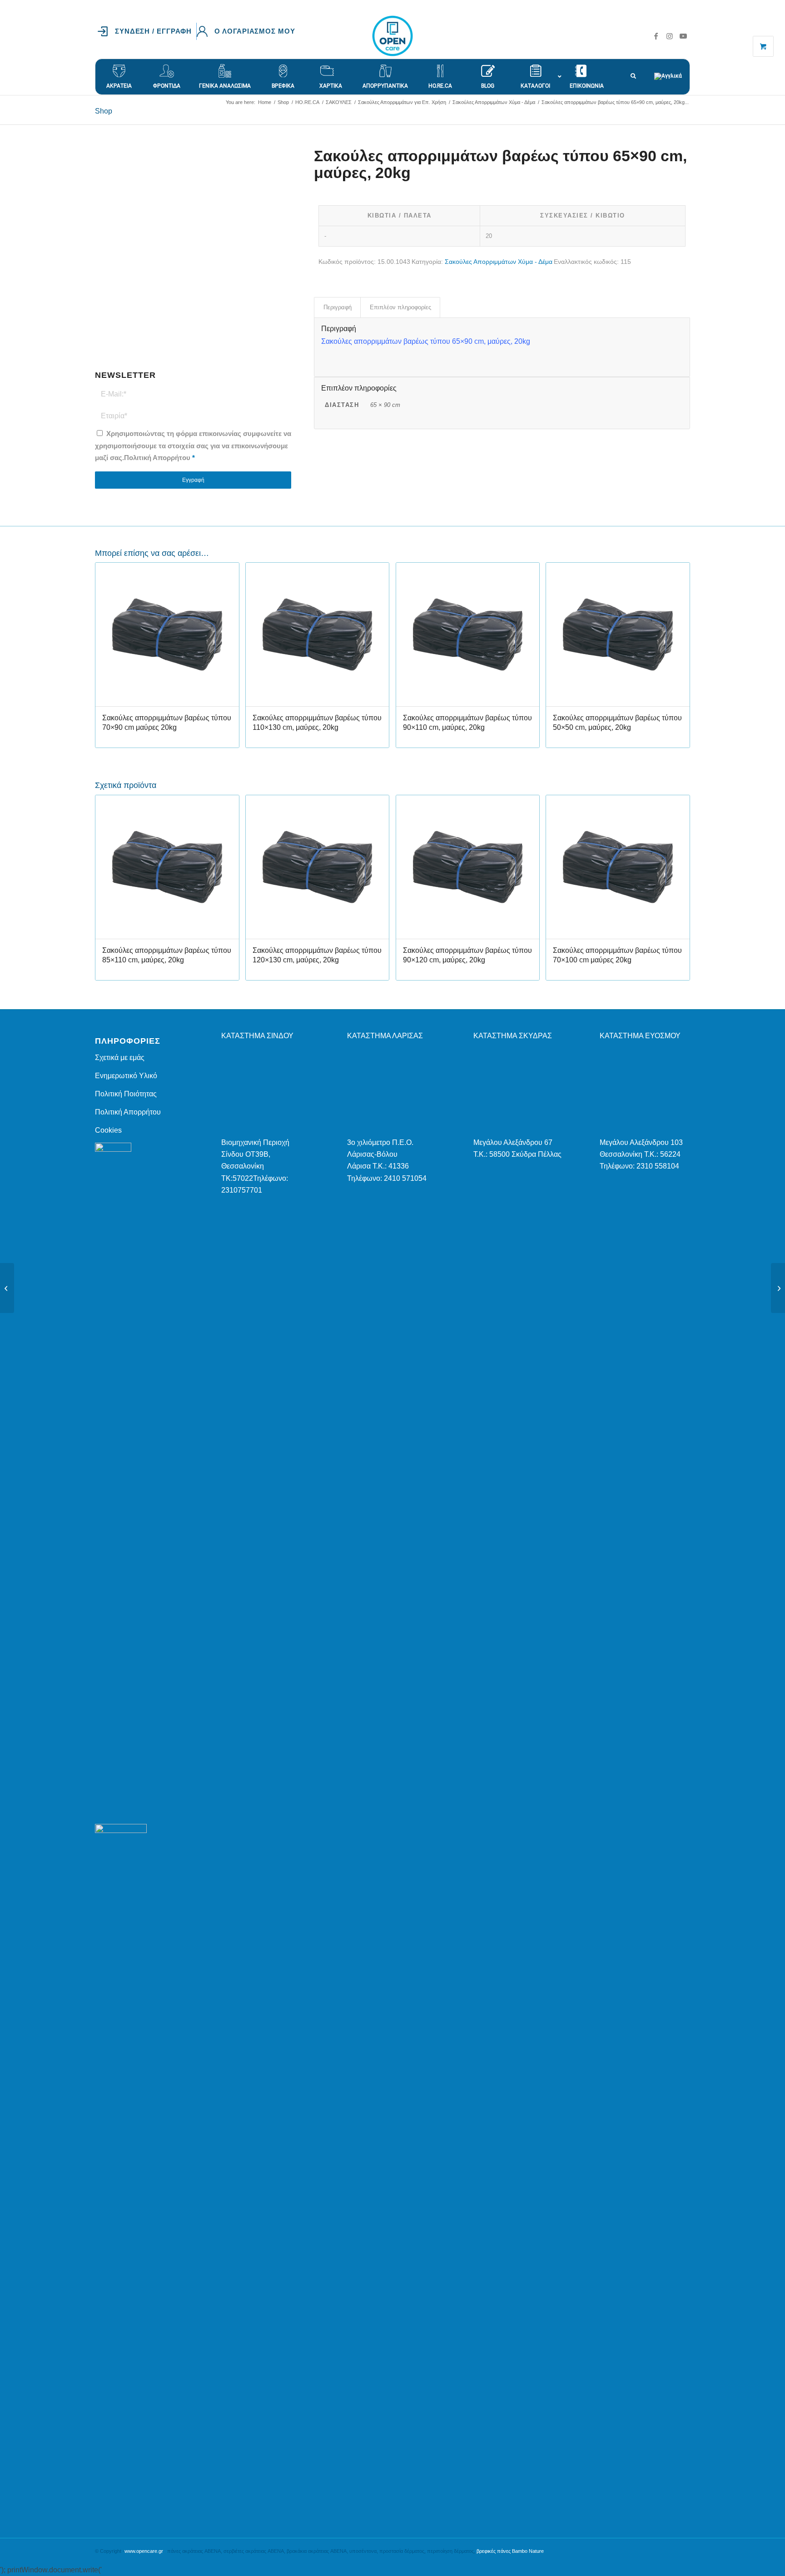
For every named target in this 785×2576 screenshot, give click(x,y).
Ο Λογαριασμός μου (255, 31)
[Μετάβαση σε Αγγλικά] (672, 72)
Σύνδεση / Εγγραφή (153, 31)
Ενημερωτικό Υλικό (126, 1076)
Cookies (108, 1130)
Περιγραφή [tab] (338, 307)
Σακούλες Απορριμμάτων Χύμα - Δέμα (499, 262)
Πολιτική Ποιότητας (126, 1094)
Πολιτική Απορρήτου (157, 458)
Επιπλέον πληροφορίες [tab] (400, 307)
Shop (104, 111)
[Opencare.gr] (392, 36)
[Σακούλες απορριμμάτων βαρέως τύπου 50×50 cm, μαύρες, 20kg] (7, 1288)
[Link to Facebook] (656, 36)
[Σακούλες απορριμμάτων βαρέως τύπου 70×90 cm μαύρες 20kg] (778, 1288)
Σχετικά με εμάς (120, 1058)
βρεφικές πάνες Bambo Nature (510, 2551)
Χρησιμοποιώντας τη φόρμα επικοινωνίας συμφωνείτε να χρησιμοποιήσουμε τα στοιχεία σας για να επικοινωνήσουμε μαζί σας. (193, 446)
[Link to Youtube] (683, 36)
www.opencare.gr (144, 2551)
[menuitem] (147, 31)
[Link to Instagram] (670, 36)
